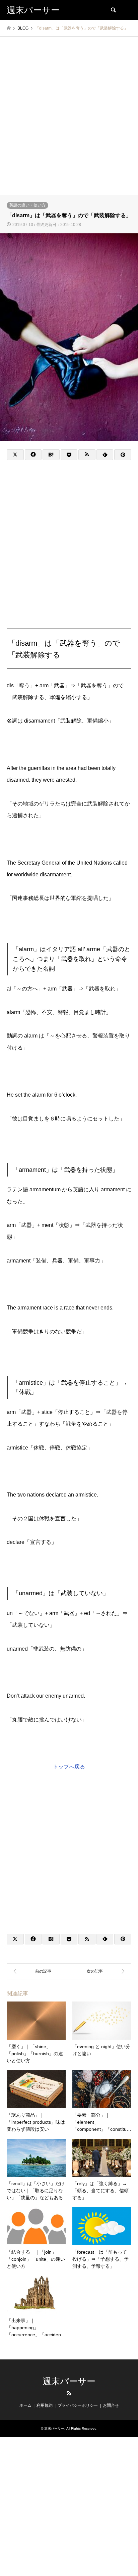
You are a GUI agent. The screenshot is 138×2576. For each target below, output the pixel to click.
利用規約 (45, 2405)
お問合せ (111, 2405)
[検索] (113, 10)
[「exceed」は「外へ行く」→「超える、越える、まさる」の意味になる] (38, 1971)
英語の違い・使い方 (27, 205)
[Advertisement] (69, 123)
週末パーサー (69, 2381)
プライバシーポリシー (78, 2405)
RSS (69, 2393)
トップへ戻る (69, 1767)
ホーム (25, 2405)
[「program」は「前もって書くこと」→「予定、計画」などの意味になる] (100, 1971)
